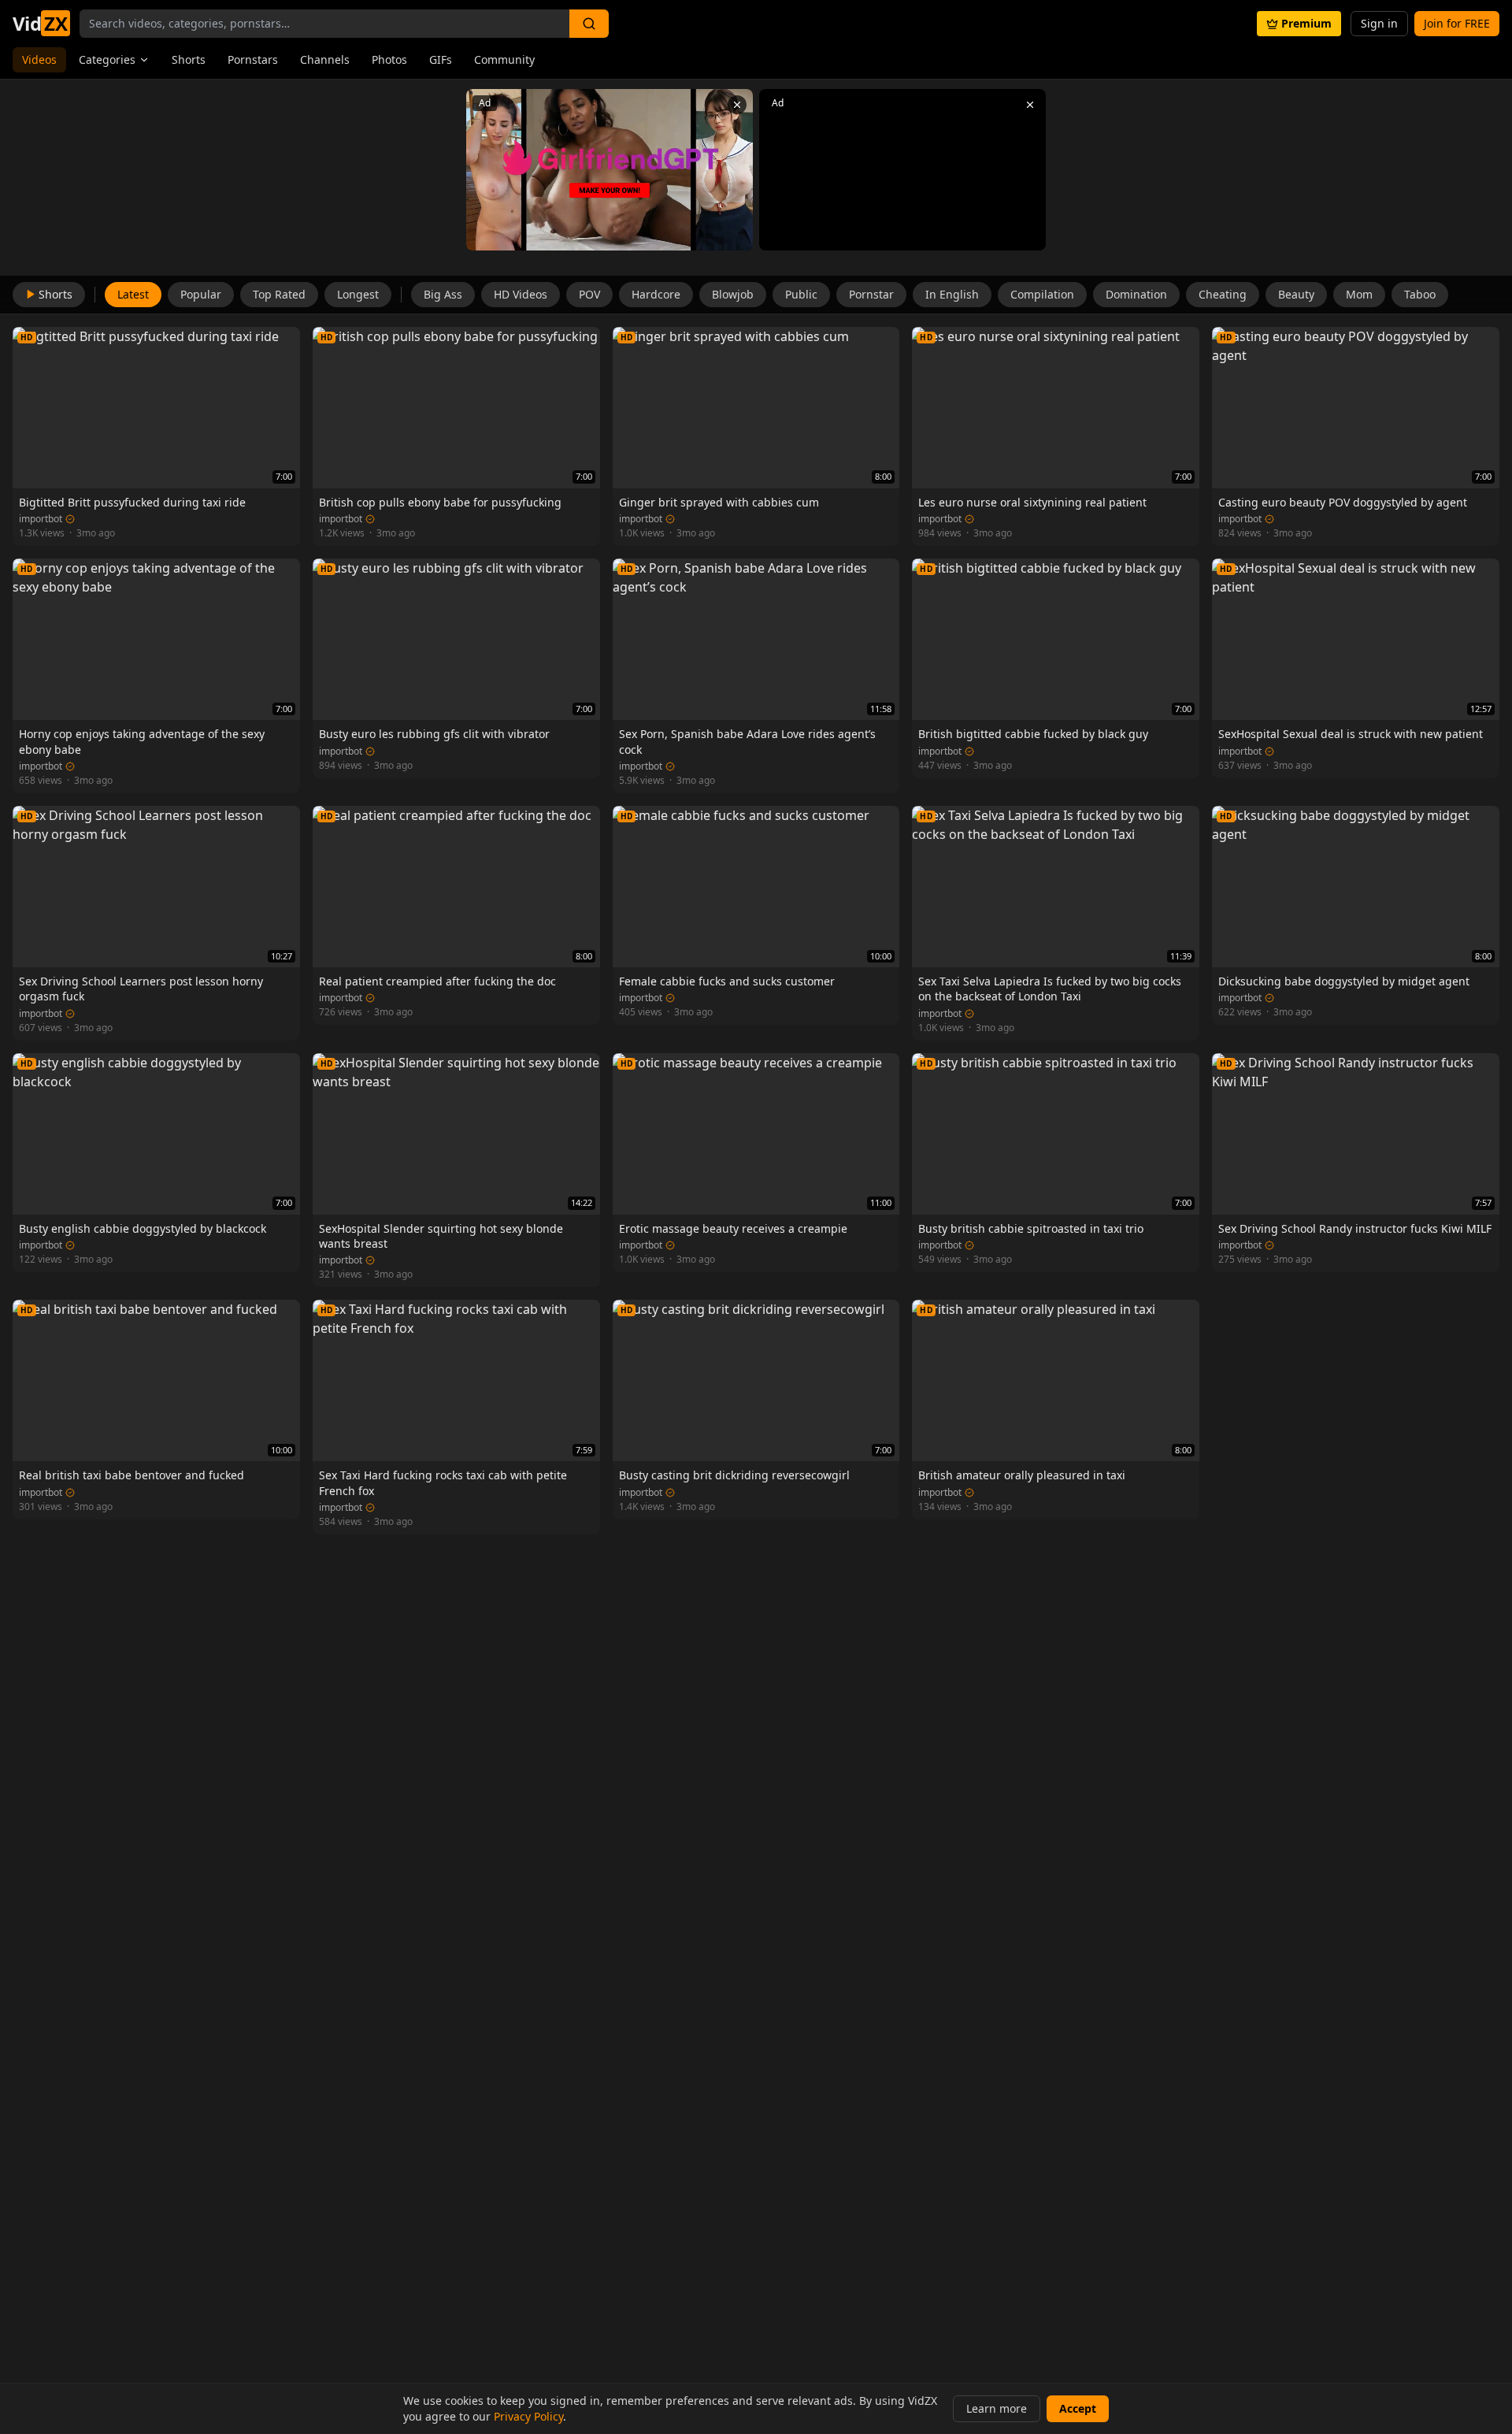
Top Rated (279, 294)
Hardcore (656, 294)
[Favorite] (261, 342)
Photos (389, 59)
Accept (1078, 2408)
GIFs (441, 59)
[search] (589, 24)
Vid (40, 24)
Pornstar (871, 294)
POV (589, 294)
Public (801, 294)
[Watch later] (238, 342)
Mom (1359, 294)
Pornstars (253, 59)
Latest (133, 294)
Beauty (1296, 294)
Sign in (1379, 23)
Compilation (1042, 294)
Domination (1136, 294)
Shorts (189, 59)
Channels (325, 59)
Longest (358, 294)
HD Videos (521, 294)
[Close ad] (737, 105)
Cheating (1223, 294)
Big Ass (443, 294)
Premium (1306, 23)
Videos (39, 59)
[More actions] (285, 342)
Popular (201, 294)
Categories (107, 59)
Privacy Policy (528, 2416)
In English (952, 294)
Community (504, 59)
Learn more (997, 2408)
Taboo (1420, 294)
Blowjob (733, 294)
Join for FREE (1457, 23)
